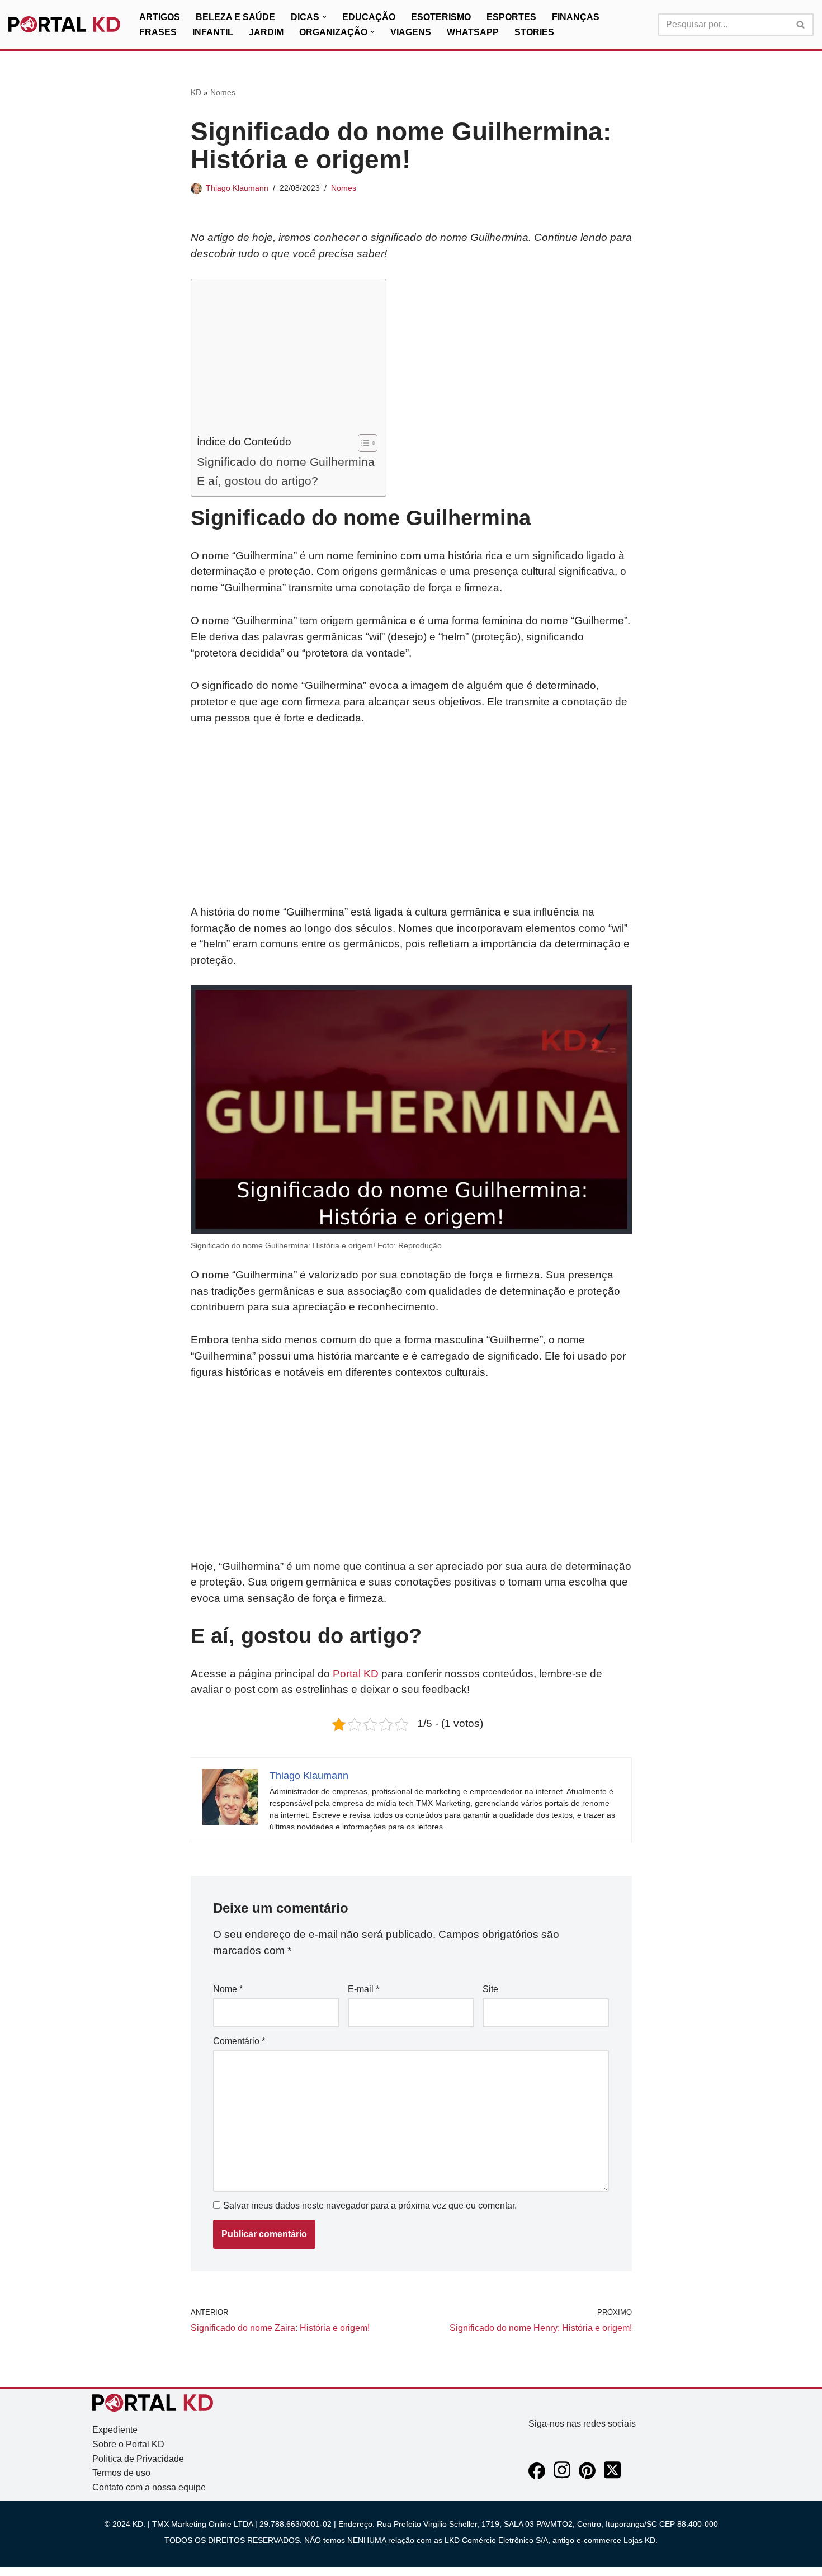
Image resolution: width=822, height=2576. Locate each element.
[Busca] (801, 25)
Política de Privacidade (138, 2459)
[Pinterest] (587, 2476)
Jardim (266, 32)
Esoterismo (441, 17)
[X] (612, 2476)
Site (490, 1989)
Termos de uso (121, 2473)
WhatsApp (473, 32)
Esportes (511, 17)
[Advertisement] (286, 359)
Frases (158, 32)
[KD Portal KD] (64, 25)
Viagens (411, 32)
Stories (534, 32)
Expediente (115, 2430)
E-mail (363, 1989)
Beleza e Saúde (235, 17)
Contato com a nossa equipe (149, 2487)
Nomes (223, 92)
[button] (324, 17)
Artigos (160, 17)
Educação (369, 17)
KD (196, 92)
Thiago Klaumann (237, 188)
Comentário (239, 2041)
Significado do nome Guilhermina (286, 462)
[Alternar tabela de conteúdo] (362, 443)
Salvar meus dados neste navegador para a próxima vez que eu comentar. (370, 2205)
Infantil (213, 32)
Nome (228, 1989)
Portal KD (356, 1674)
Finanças (576, 17)
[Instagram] (562, 2476)
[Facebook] (537, 2476)
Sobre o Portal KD (128, 2444)
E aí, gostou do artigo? (258, 481)
